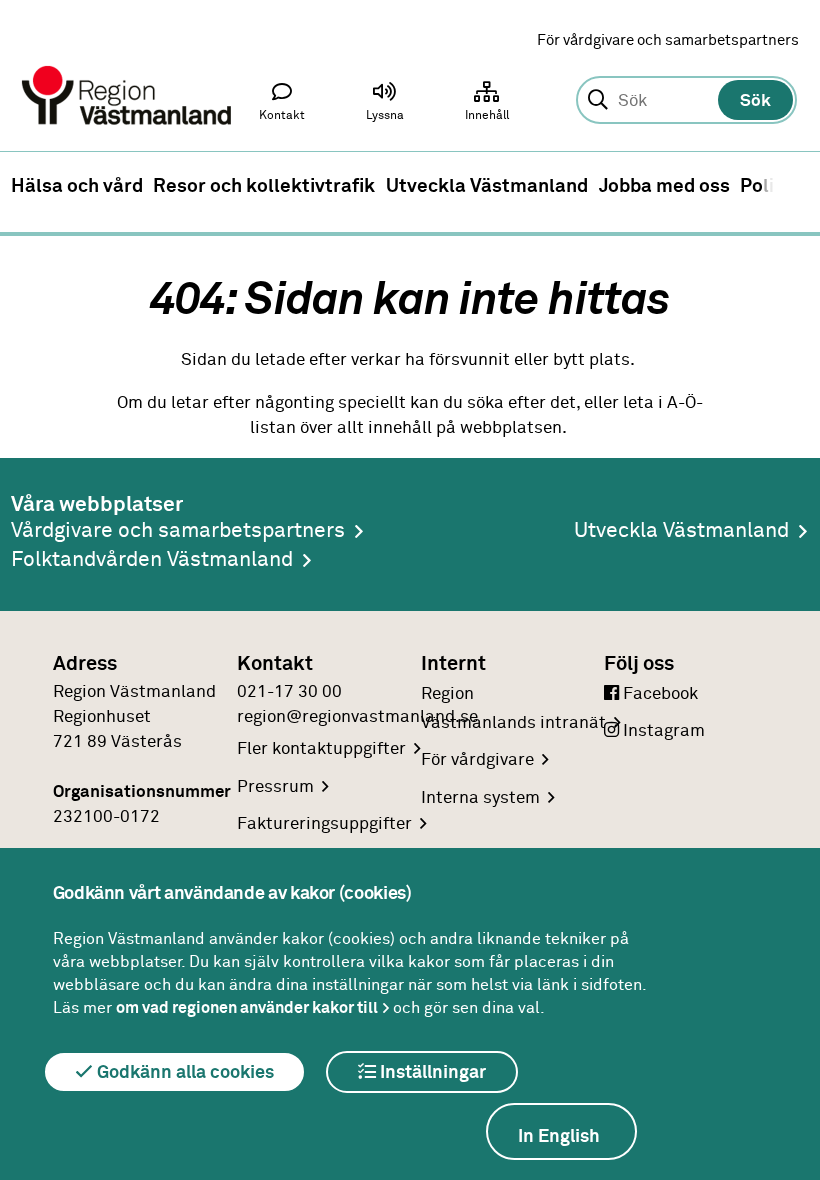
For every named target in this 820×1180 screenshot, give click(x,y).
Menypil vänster (29, 186)
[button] (385, 106)
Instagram (662, 731)
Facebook (658, 694)
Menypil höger (791, 186)
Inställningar (431, 1073)
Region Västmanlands (513, 708)
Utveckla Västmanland (681, 531)
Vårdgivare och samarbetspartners (178, 531)
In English (559, 1137)
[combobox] (686, 101)
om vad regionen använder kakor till (247, 1008)
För (477, 760)
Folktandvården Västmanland (152, 560)
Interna (480, 798)
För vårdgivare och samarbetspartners (668, 40)
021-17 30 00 (289, 692)
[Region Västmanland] (128, 67)
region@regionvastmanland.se (357, 717)
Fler (321, 749)
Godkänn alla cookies (183, 1073)
